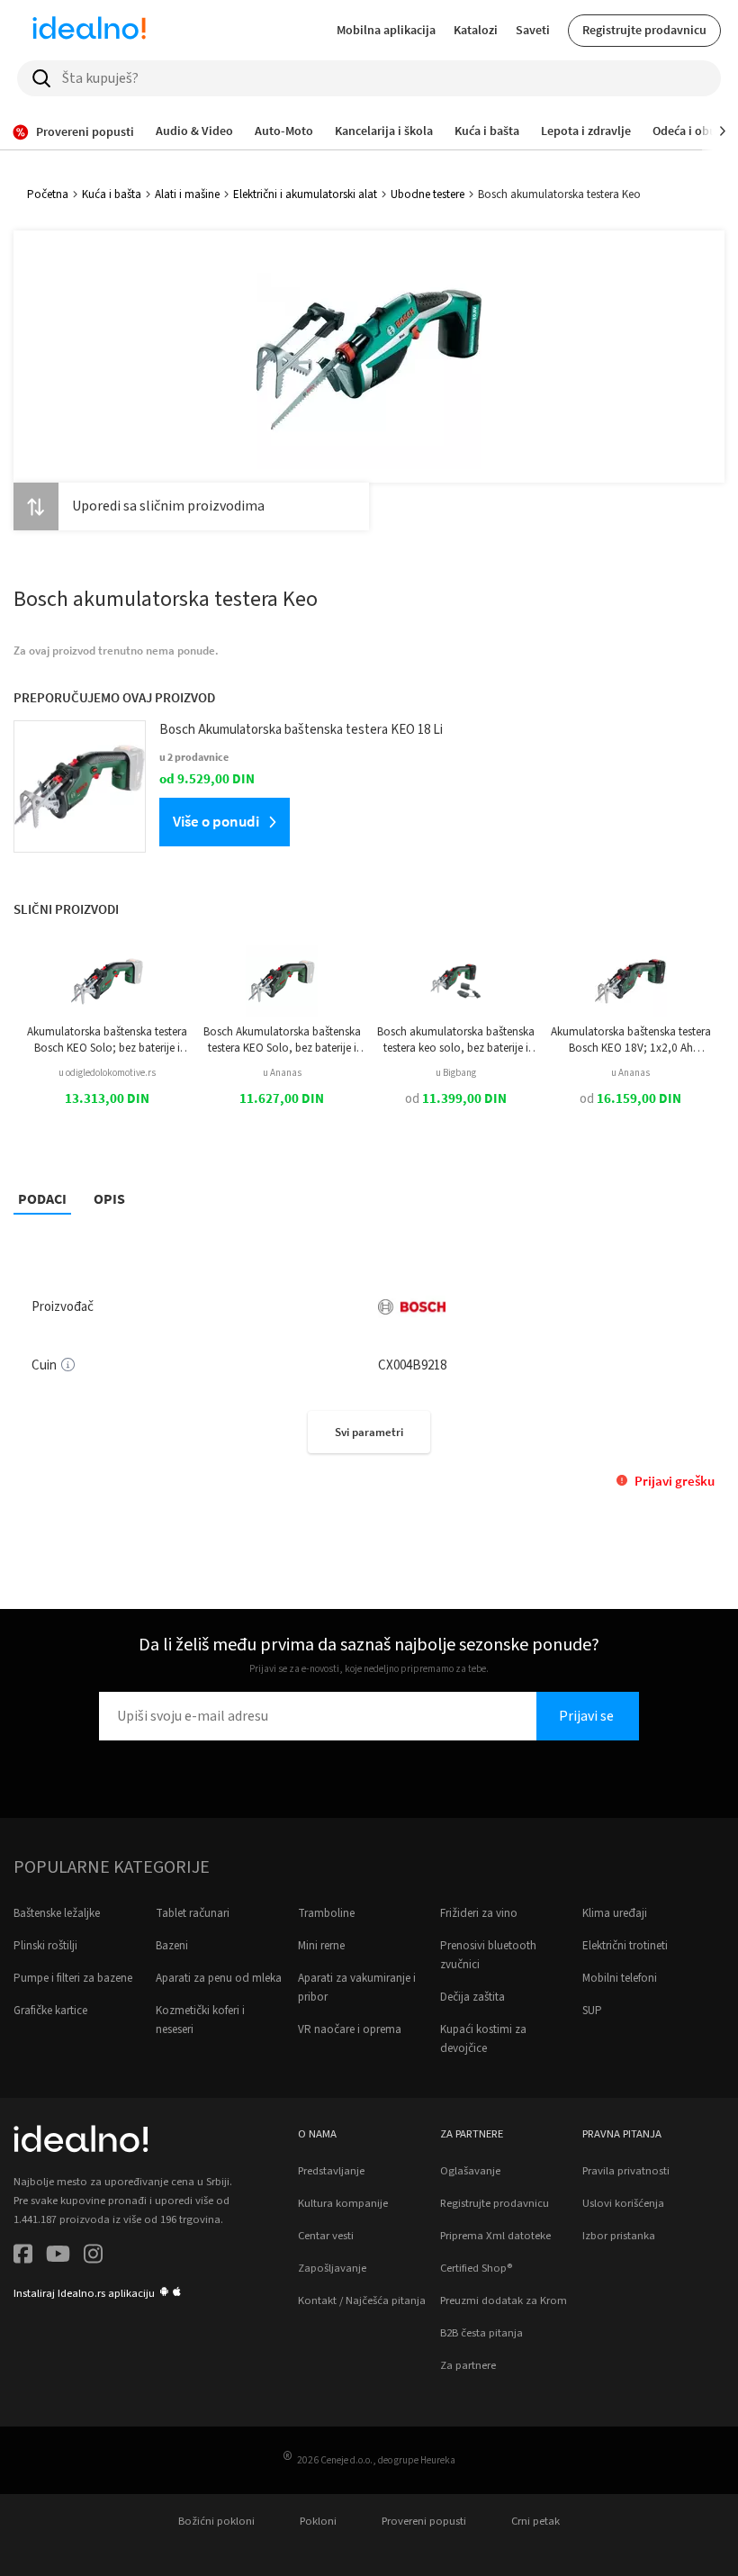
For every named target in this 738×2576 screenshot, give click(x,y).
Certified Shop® (476, 2268)
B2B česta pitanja (481, 2333)
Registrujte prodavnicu (644, 30)
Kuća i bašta (112, 194)
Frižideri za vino (479, 1913)
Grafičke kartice (50, 2011)
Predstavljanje (331, 2171)
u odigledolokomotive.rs (107, 1073)
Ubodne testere (427, 194)
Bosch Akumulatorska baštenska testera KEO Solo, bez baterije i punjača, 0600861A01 (282, 1040)
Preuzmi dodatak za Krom (504, 2300)
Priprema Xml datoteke (495, 2236)
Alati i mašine (187, 194)
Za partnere (468, 2365)
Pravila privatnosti (626, 2171)
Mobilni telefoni (620, 1978)
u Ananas (282, 1073)
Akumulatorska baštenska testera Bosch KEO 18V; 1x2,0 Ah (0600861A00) (631, 1040)
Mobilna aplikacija (386, 30)
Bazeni (172, 1946)
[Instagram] (93, 2257)
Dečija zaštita (472, 1997)
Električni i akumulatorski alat (305, 194)
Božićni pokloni (216, 2521)
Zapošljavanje (332, 2268)
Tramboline (326, 1913)
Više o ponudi (216, 821)
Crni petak (535, 2521)
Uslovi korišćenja (623, 2203)
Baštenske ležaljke (57, 1913)
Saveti (533, 30)
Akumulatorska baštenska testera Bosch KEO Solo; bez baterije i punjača (107, 1040)
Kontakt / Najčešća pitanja (362, 2300)
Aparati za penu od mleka (219, 1978)
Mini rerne (321, 1946)
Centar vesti (326, 2236)
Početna (48, 194)
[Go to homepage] (89, 31)
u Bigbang (456, 1073)
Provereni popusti (424, 2521)
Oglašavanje (470, 2171)
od (456, 1099)
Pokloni (318, 2521)
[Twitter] (58, 2257)
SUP (592, 2011)
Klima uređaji (615, 1913)
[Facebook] (23, 2257)
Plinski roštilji (45, 1946)
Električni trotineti (625, 1946)
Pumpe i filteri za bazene (73, 1978)
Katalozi (476, 30)
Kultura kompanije (343, 2203)
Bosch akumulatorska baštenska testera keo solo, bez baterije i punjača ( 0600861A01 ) (456, 1040)
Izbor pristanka (619, 2236)
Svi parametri (369, 1432)
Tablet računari (193, 1913)
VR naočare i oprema (350, 2029)
